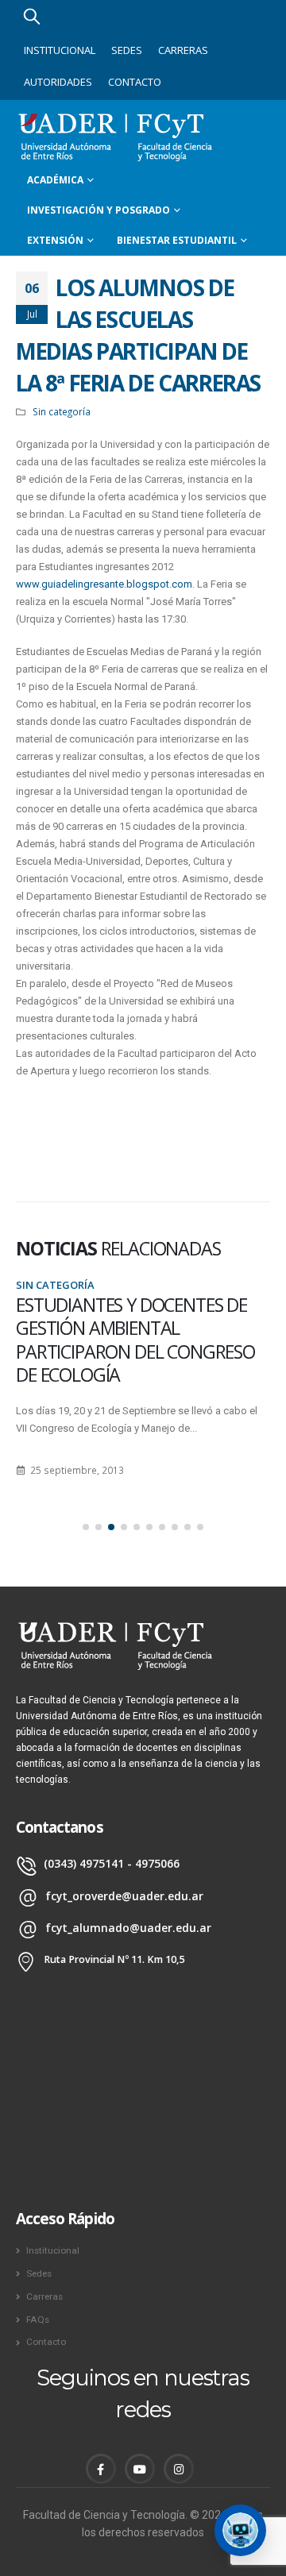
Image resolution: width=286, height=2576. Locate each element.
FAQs (38, 2320)
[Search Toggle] (32, 16)
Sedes (127, 50)
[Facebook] (101, 2469)
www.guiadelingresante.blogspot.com (104, 584)
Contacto (135, 82)
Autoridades (58, 82)
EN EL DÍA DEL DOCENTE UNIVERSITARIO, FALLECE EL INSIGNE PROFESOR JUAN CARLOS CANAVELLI (125, 1340)
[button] (86, 1527)
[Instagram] (179, 2469)
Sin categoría (62, 411)
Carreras (183, 50)
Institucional (60, 50)
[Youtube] (140, 2469)
